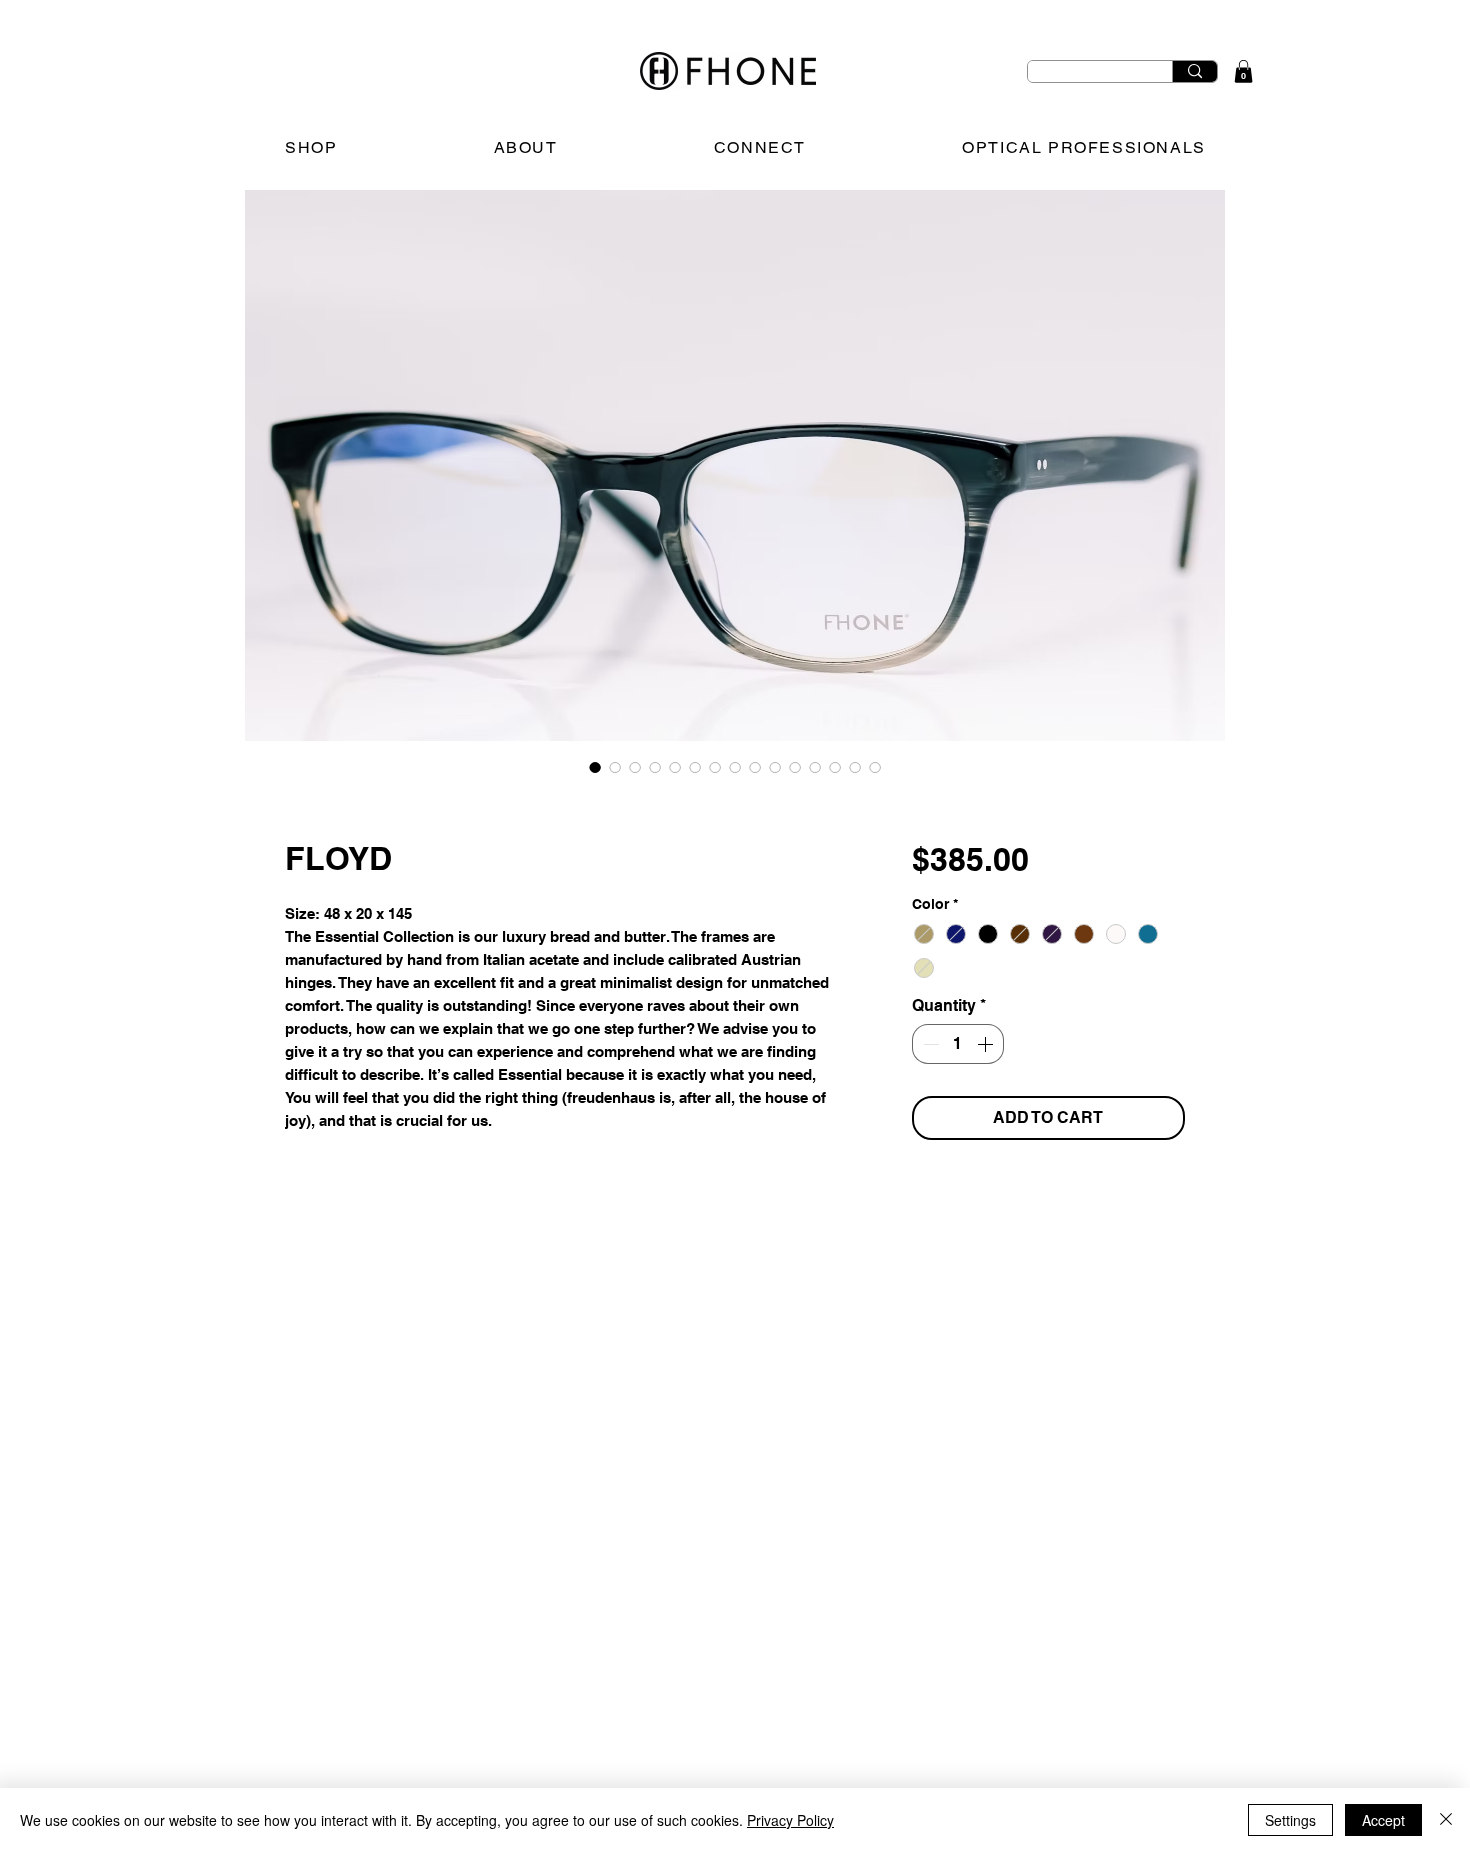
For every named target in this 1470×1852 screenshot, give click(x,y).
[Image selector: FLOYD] (595, 767)
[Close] (1446, 1820)
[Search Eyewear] (1194, 71)
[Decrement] (929, 1044)
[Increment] (987, 1044)
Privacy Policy (790, 1820)
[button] (1243, 71)
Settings (1290, 1820)
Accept (1383, 1820)
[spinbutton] (958, 1044)
